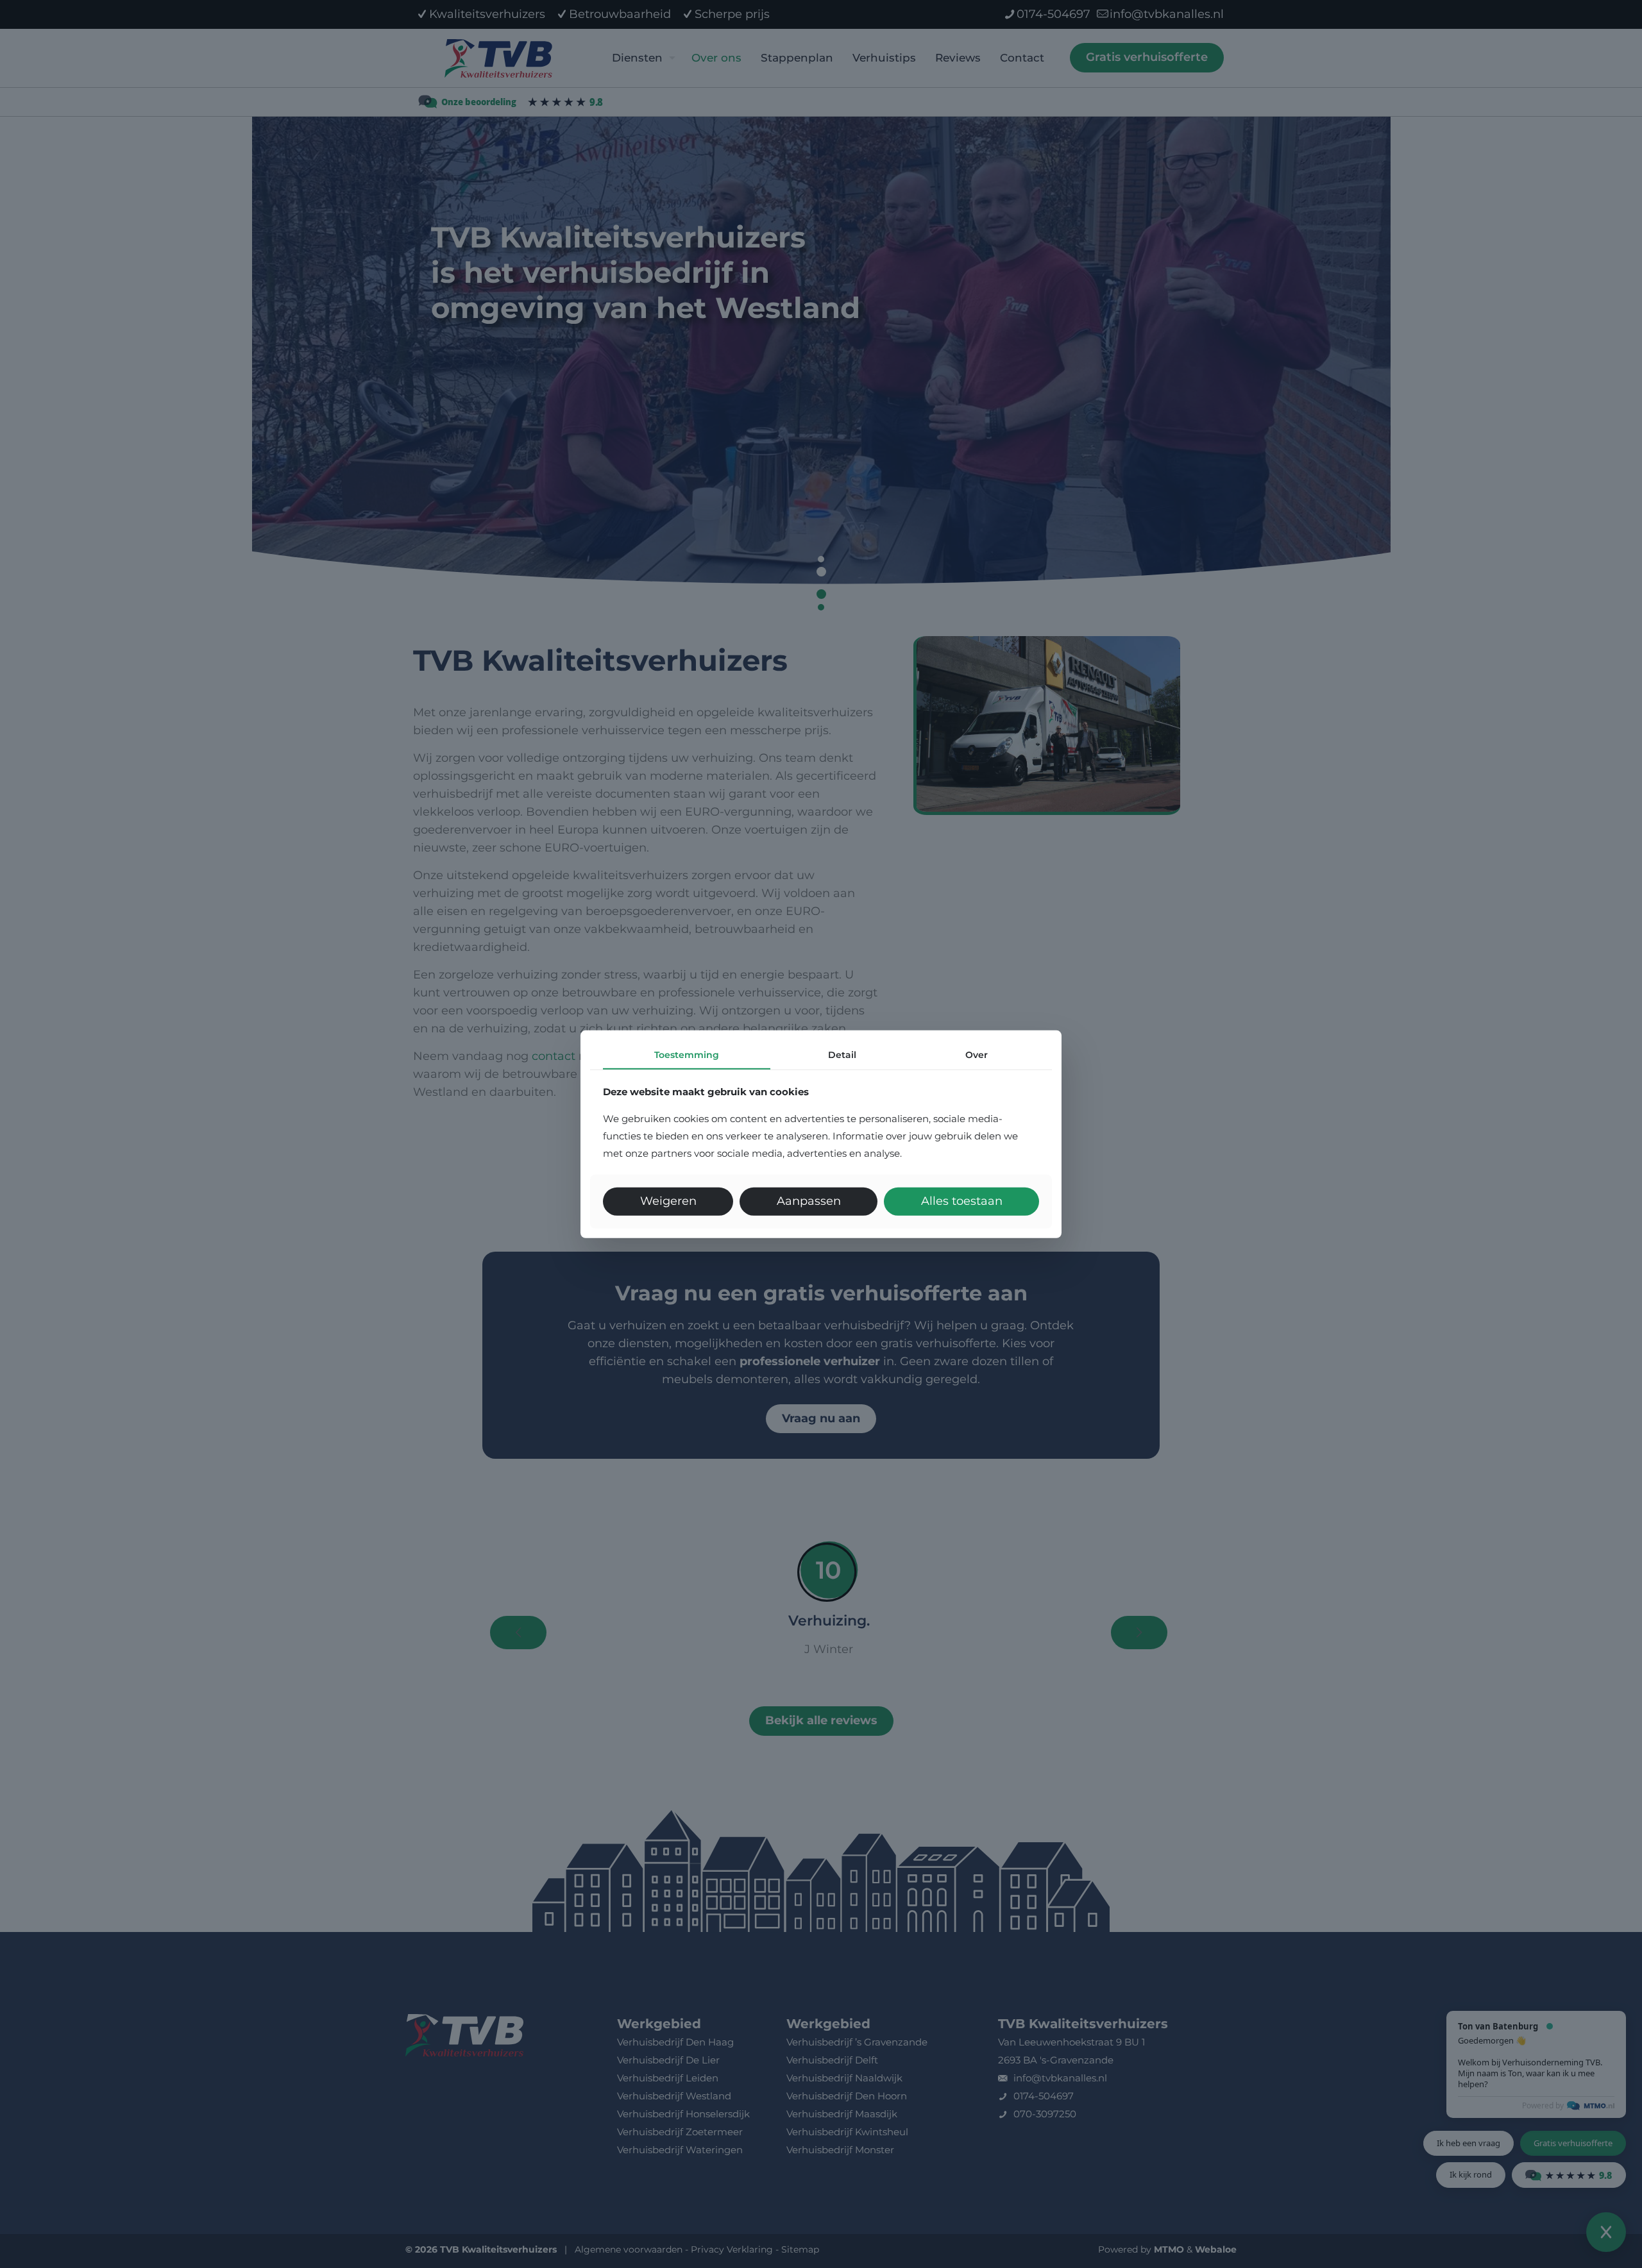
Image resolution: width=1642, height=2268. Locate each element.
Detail (842, 1054)
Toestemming (687, 1054)
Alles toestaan (962, 1201)
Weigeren (668, 1201)
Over (977, 1054)
